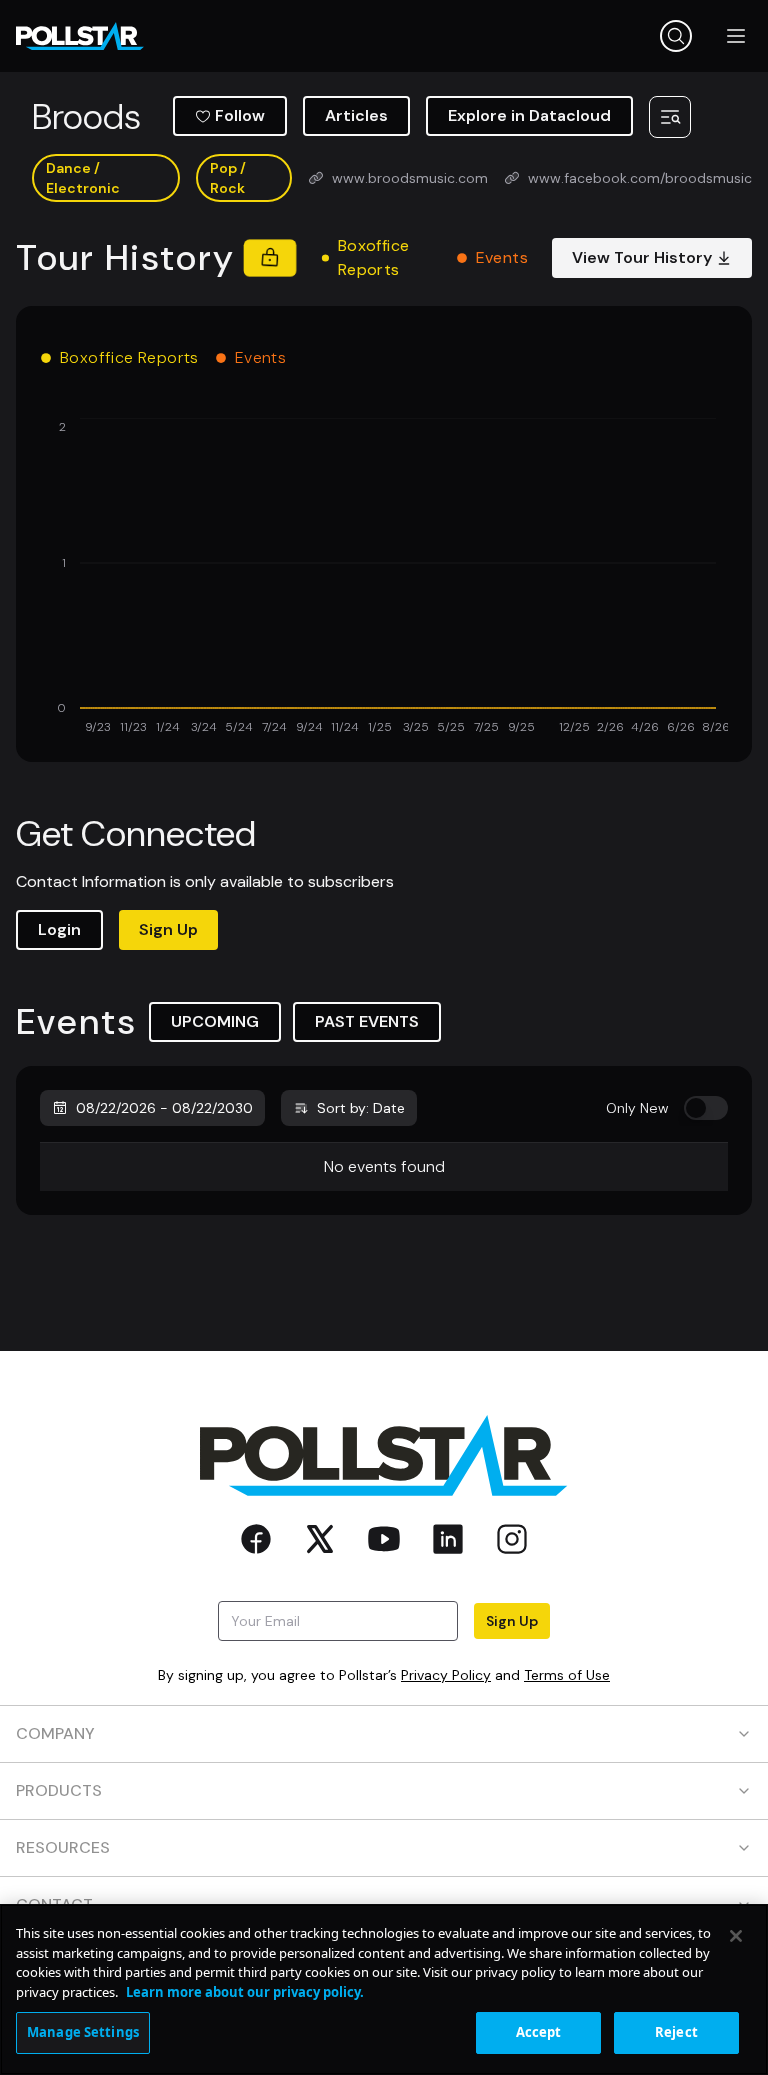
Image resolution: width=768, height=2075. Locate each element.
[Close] (736, 1936)
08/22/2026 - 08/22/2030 (164, 1108)
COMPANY (55, 1733)
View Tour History (642, 257)
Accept (539, 2032)
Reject (676, 2032)
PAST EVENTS (367, 1021)
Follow (240, 115)
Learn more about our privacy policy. (245, 1992)
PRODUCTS (59, 1790)
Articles (356, 115)
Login (59, 929)
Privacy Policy (446, 1675)
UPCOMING (215, 1021)
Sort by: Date (361, 1108)
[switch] (706, 1108)
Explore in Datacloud (529, 115)
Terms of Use (567, 1675)
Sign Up (168, 929)
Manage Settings (83, 2032)
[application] (384, 578)
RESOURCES (63, 1847)
